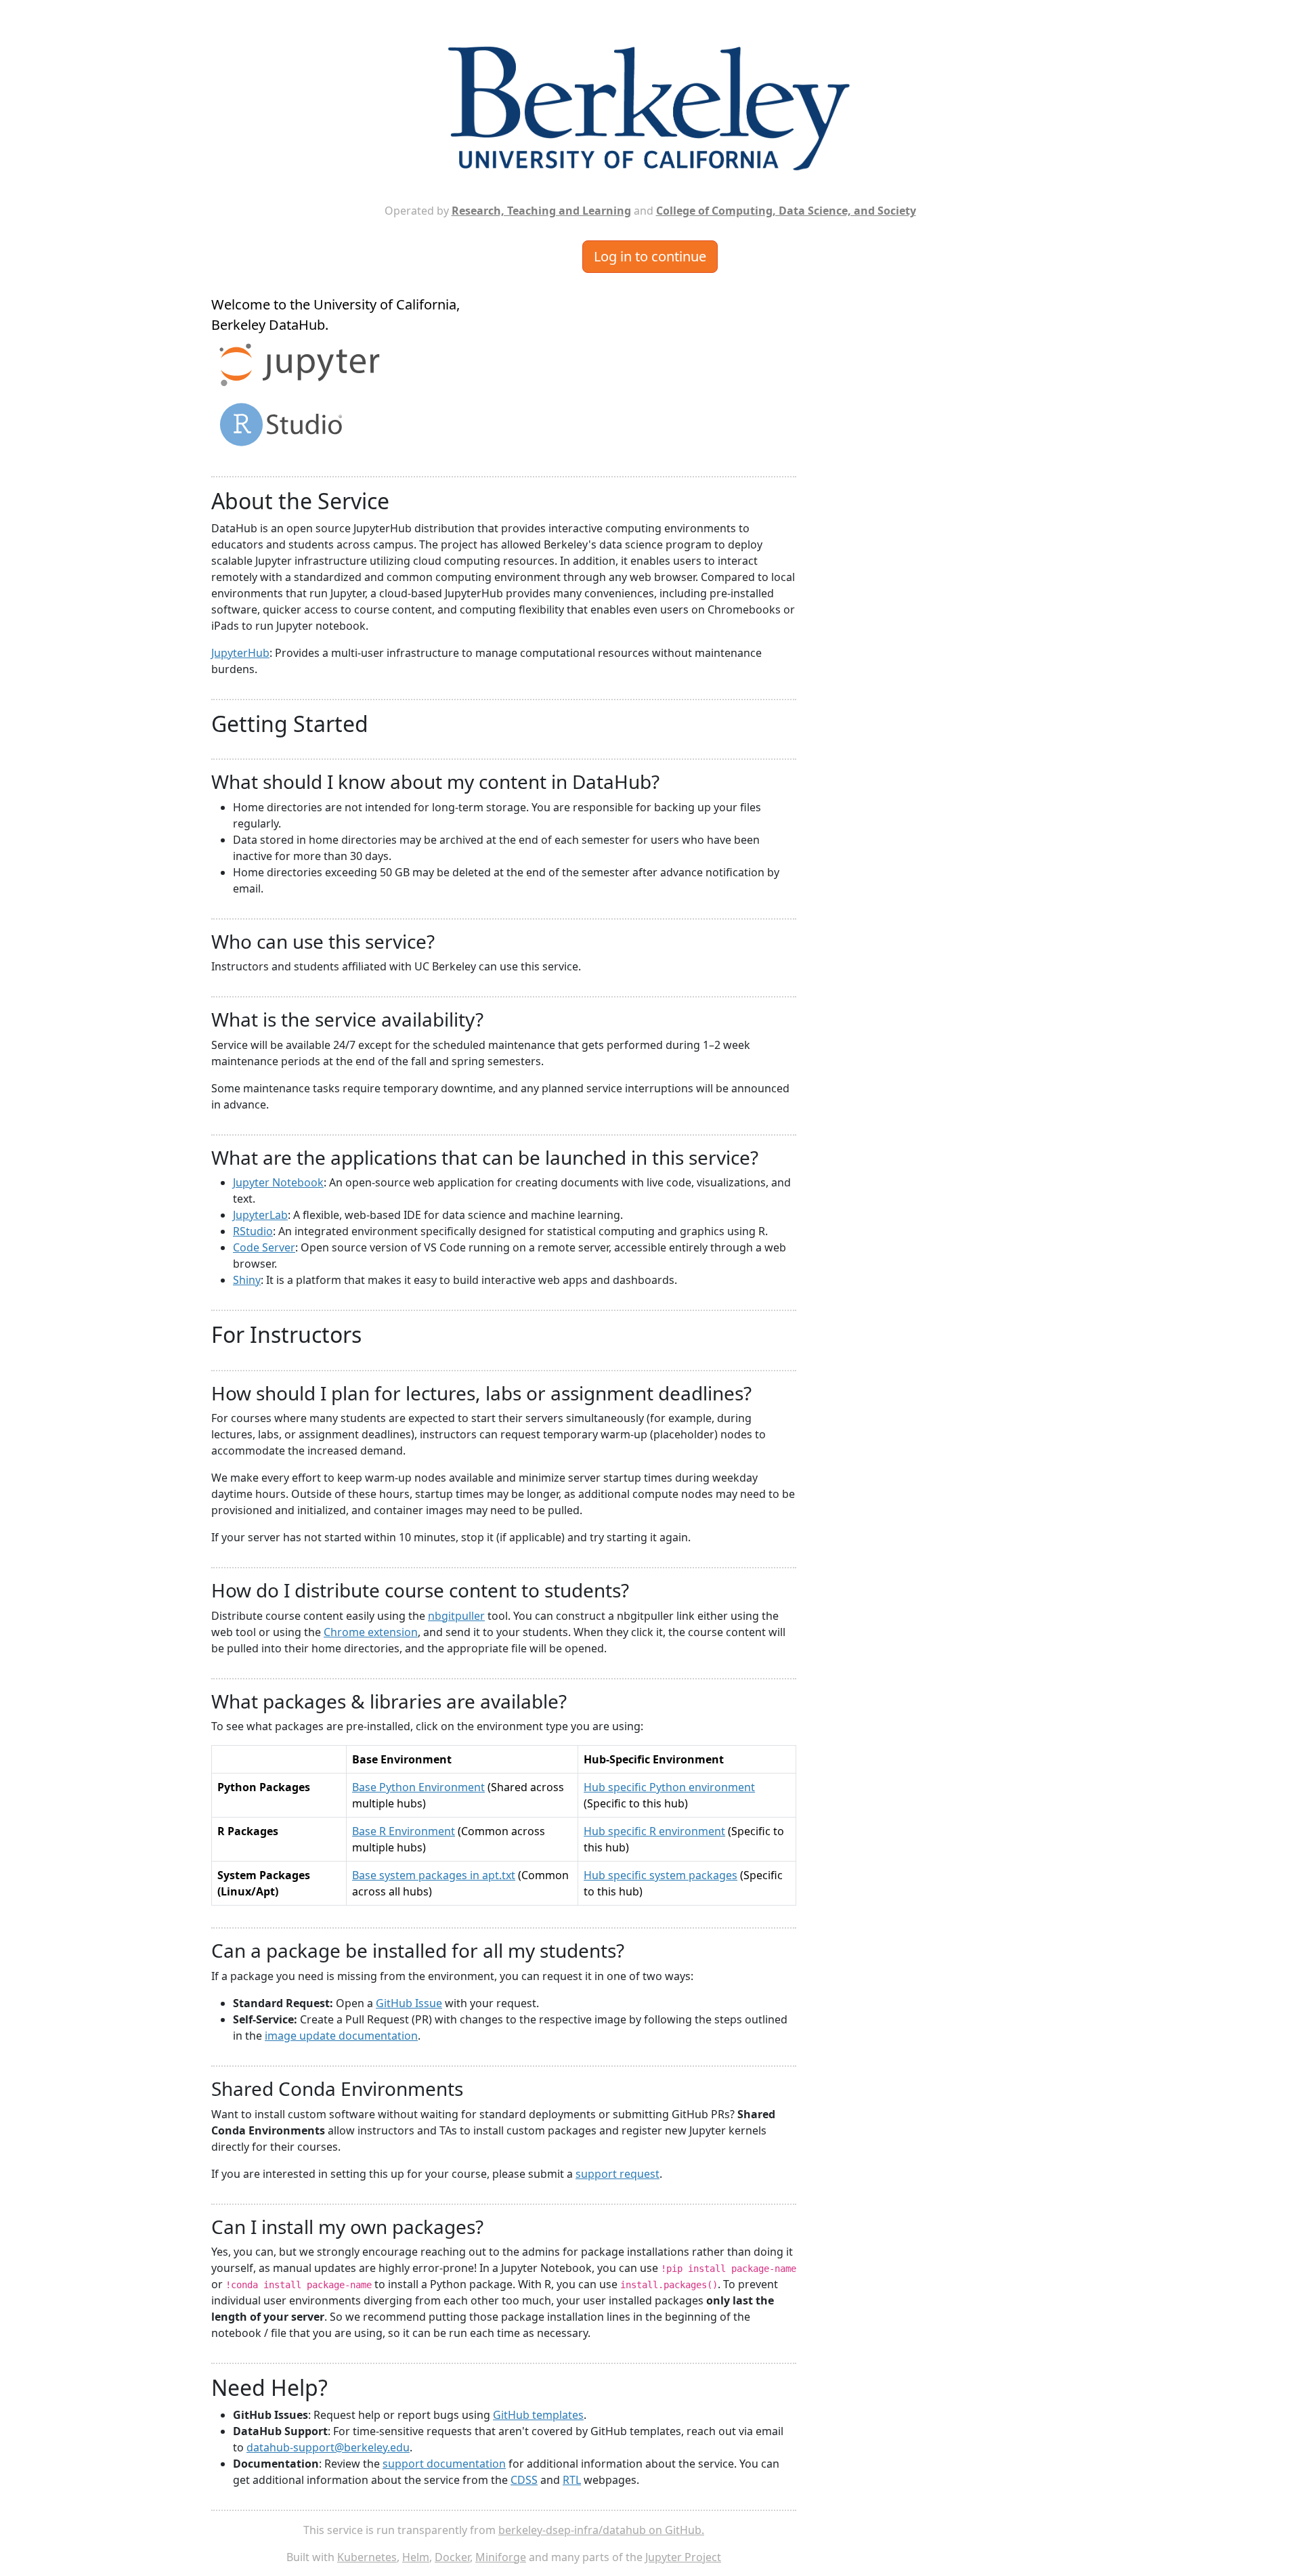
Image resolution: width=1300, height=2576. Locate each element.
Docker (452, 2557)
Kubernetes (367, 2557)
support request (617, 2174)
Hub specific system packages (660, 1875)
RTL (572, 2480)
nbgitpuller (456, 1616)
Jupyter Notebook (278, 1182)
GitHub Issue (409, 2003)
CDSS (524, 2480)
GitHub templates (538, 2415)
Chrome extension (371, 1632)
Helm (416, 2557)
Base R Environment (404, 1831)
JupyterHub (240, 653)
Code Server (264, 1247)
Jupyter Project (683, 2557)
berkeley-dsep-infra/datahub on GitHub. (601, 2530)
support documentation (444, 2464)
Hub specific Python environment (669, 1787)
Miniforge (501, 2557)
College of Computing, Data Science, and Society (786, 211)
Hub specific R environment (654, 1831)
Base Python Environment (418, 1787)
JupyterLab (260, 1215)
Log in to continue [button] (650, 256)
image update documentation (341, 2036)
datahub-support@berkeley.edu (328, 2447)
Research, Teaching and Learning (541, 211)
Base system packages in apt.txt (434, 1875)
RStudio (253, 1231)
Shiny (247, 1280)
